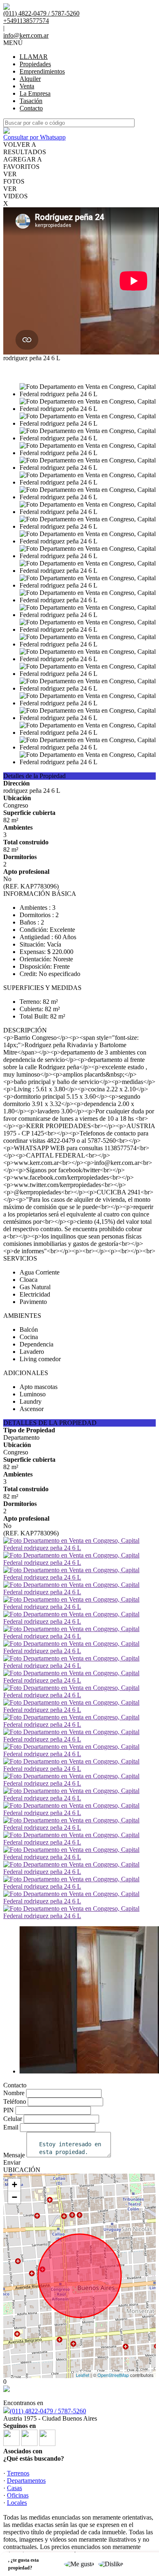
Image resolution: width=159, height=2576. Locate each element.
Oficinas (18, 2495)
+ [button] (14, 2184)
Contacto (31, 108)
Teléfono (15, 2101)
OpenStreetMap (113, 2375)
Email (11, 2127)
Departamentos (26, 2481)
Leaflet (83, 2375)
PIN (9, 2110)
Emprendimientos (42, 71)
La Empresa (35, 93)
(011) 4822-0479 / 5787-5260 (48, 2411)
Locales (17, 2503)
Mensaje (14, 2155)
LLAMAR (34, 57)
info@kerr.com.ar (26, 35)
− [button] (14, 2197)
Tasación (31, 101)
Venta (27, 86)
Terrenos (18, 2473)
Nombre (14, 2093)
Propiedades (35, 64)
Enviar (12, 2162)
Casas (14, 2488)
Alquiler (30, 79)
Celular (13, 2119)
